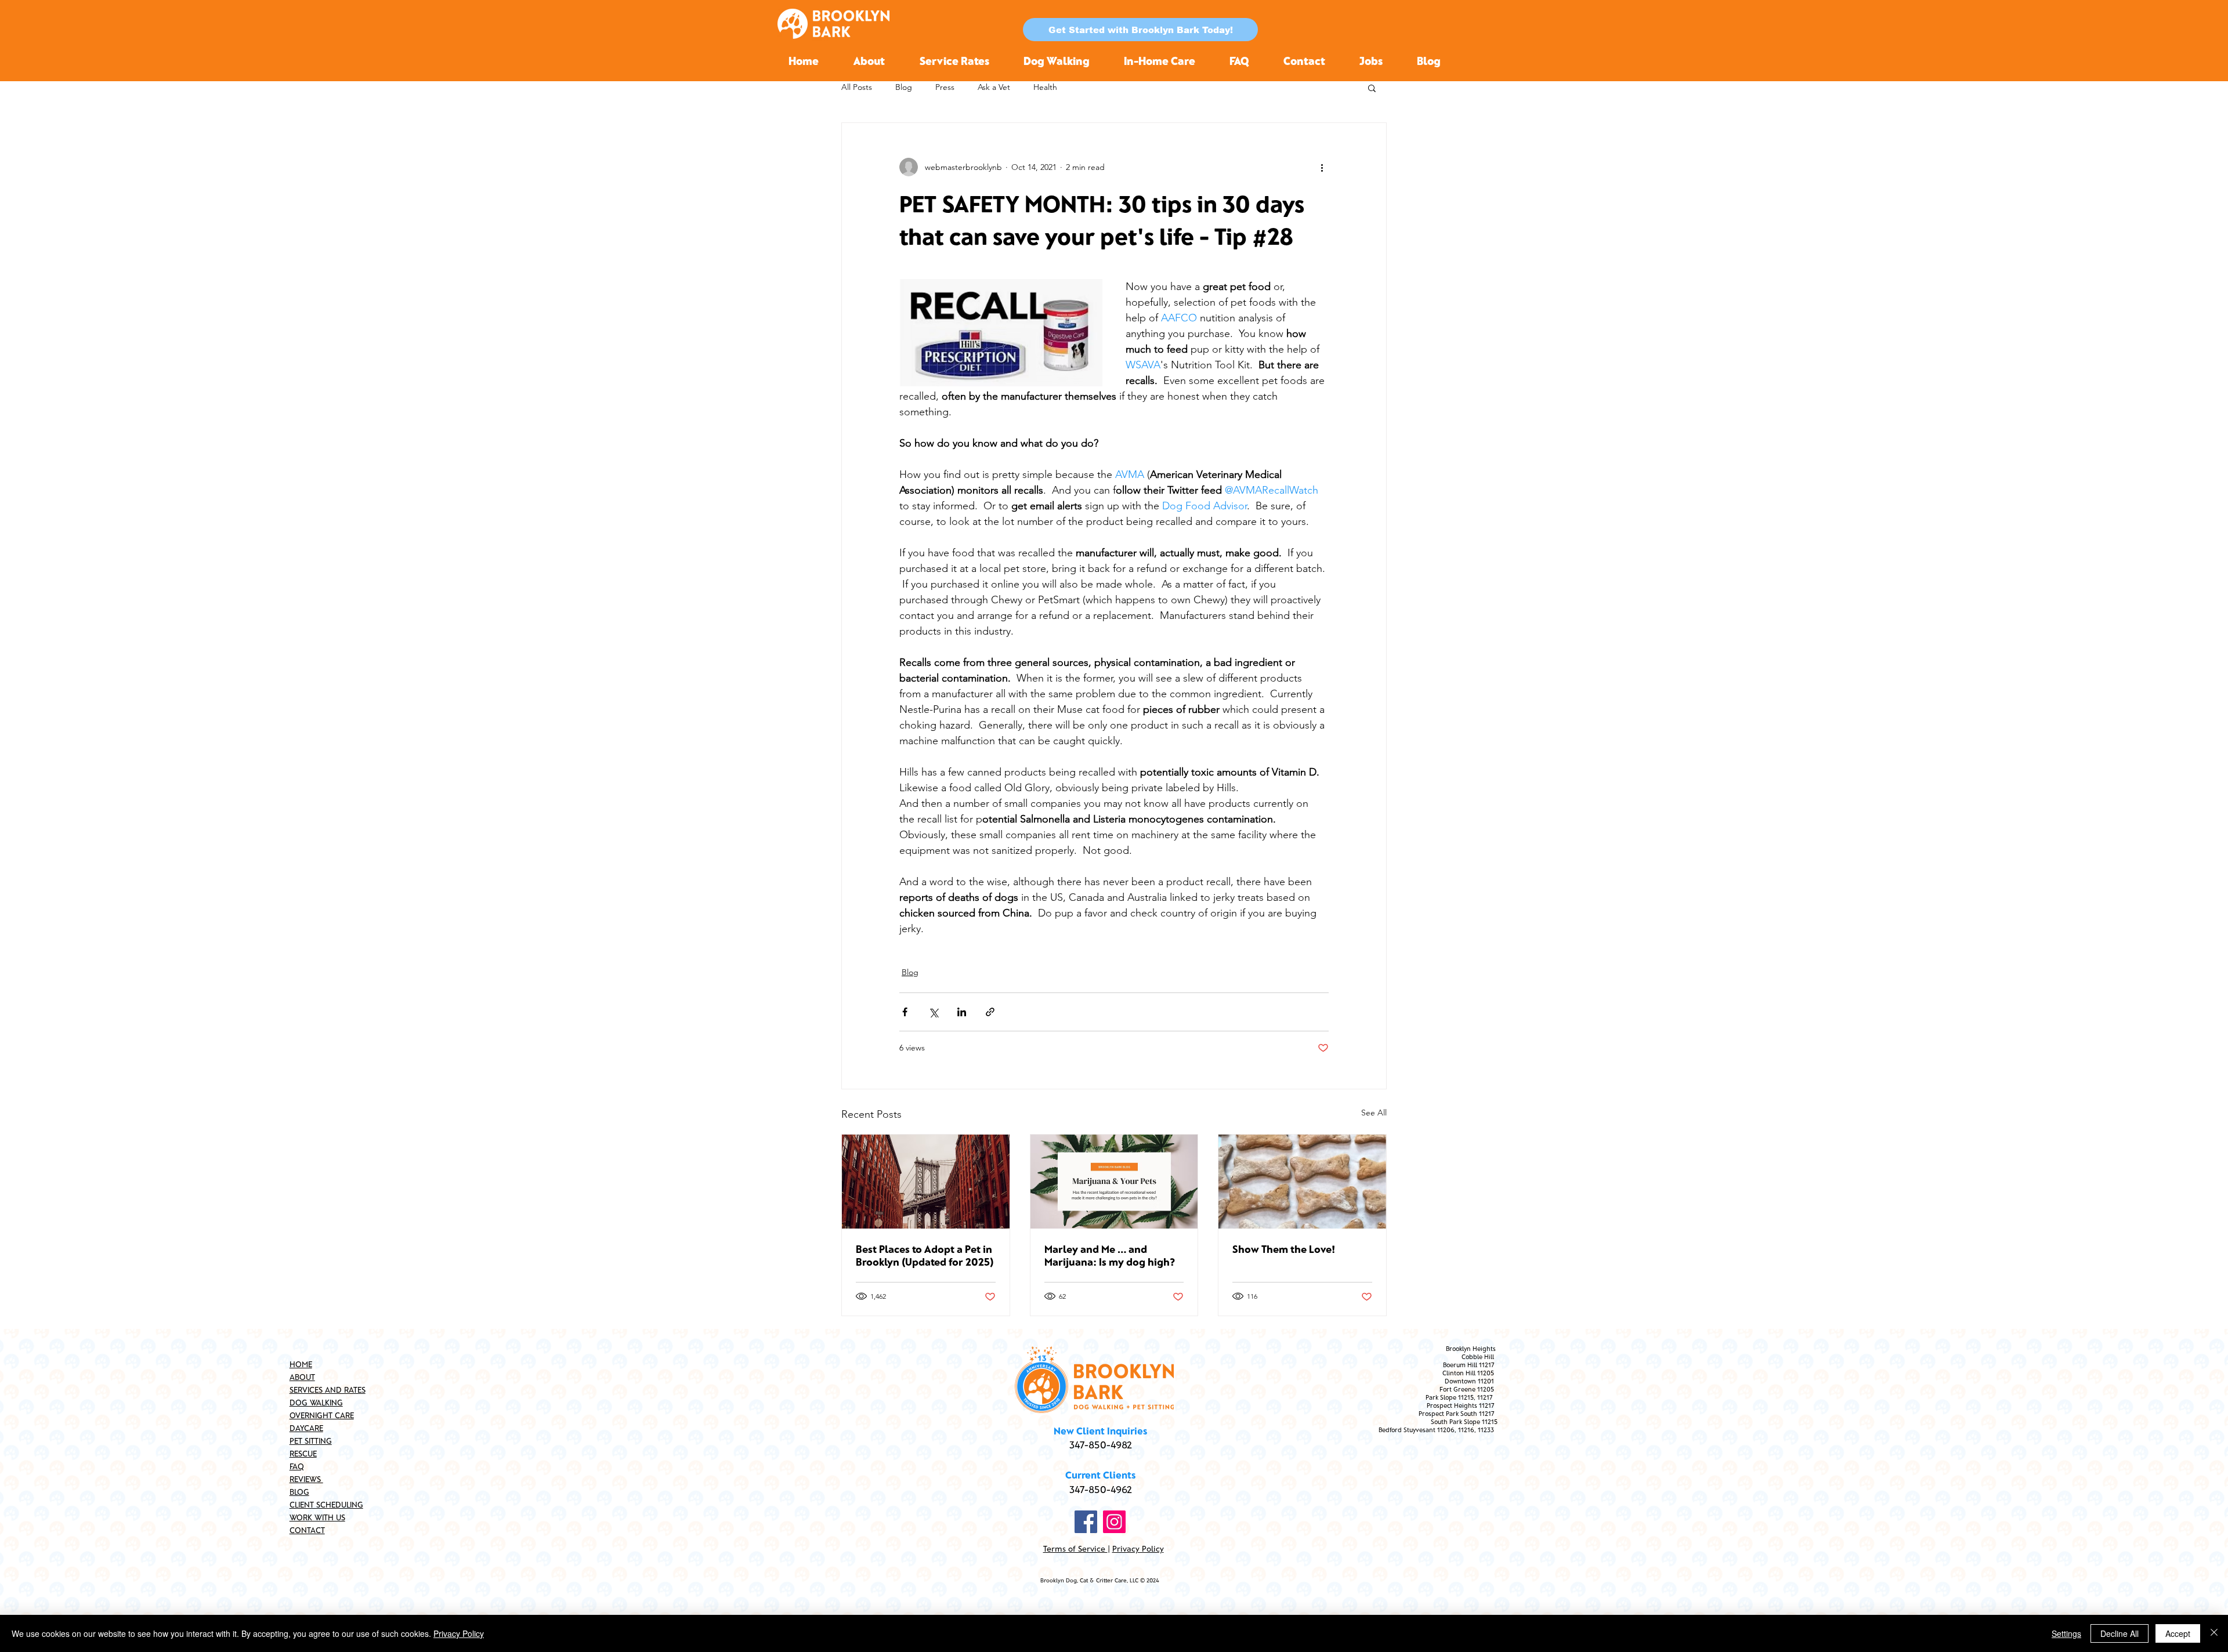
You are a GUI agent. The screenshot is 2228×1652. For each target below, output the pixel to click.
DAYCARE (306, 1428)
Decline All (2120, 1633)
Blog (904, 87)
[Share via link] (990, 1012)
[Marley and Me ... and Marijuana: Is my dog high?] (1114, 1182)
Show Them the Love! (1284, 1249)
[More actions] (1322, 167)
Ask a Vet (994, 87)
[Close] (2214, 1633)
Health (1045, 87)
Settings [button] (2066, 1633)
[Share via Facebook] (905, 1012)
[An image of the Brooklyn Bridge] (926, 1182)
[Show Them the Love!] (1302, 1182)
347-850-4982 (1101, 1444)
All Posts (857, 87)
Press (945, 87)
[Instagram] (1114, 1522)
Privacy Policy (1138, 1548)
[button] (1140, 30)
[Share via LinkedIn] (962, 1012)
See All (1374, 1113)
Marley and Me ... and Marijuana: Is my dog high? (1110, 1255)
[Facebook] (1086, 1522)
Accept (2178, 1633)
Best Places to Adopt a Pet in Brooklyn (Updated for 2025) (925, 1255)
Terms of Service (1075, 1548)
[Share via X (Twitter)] (933, 1012)
